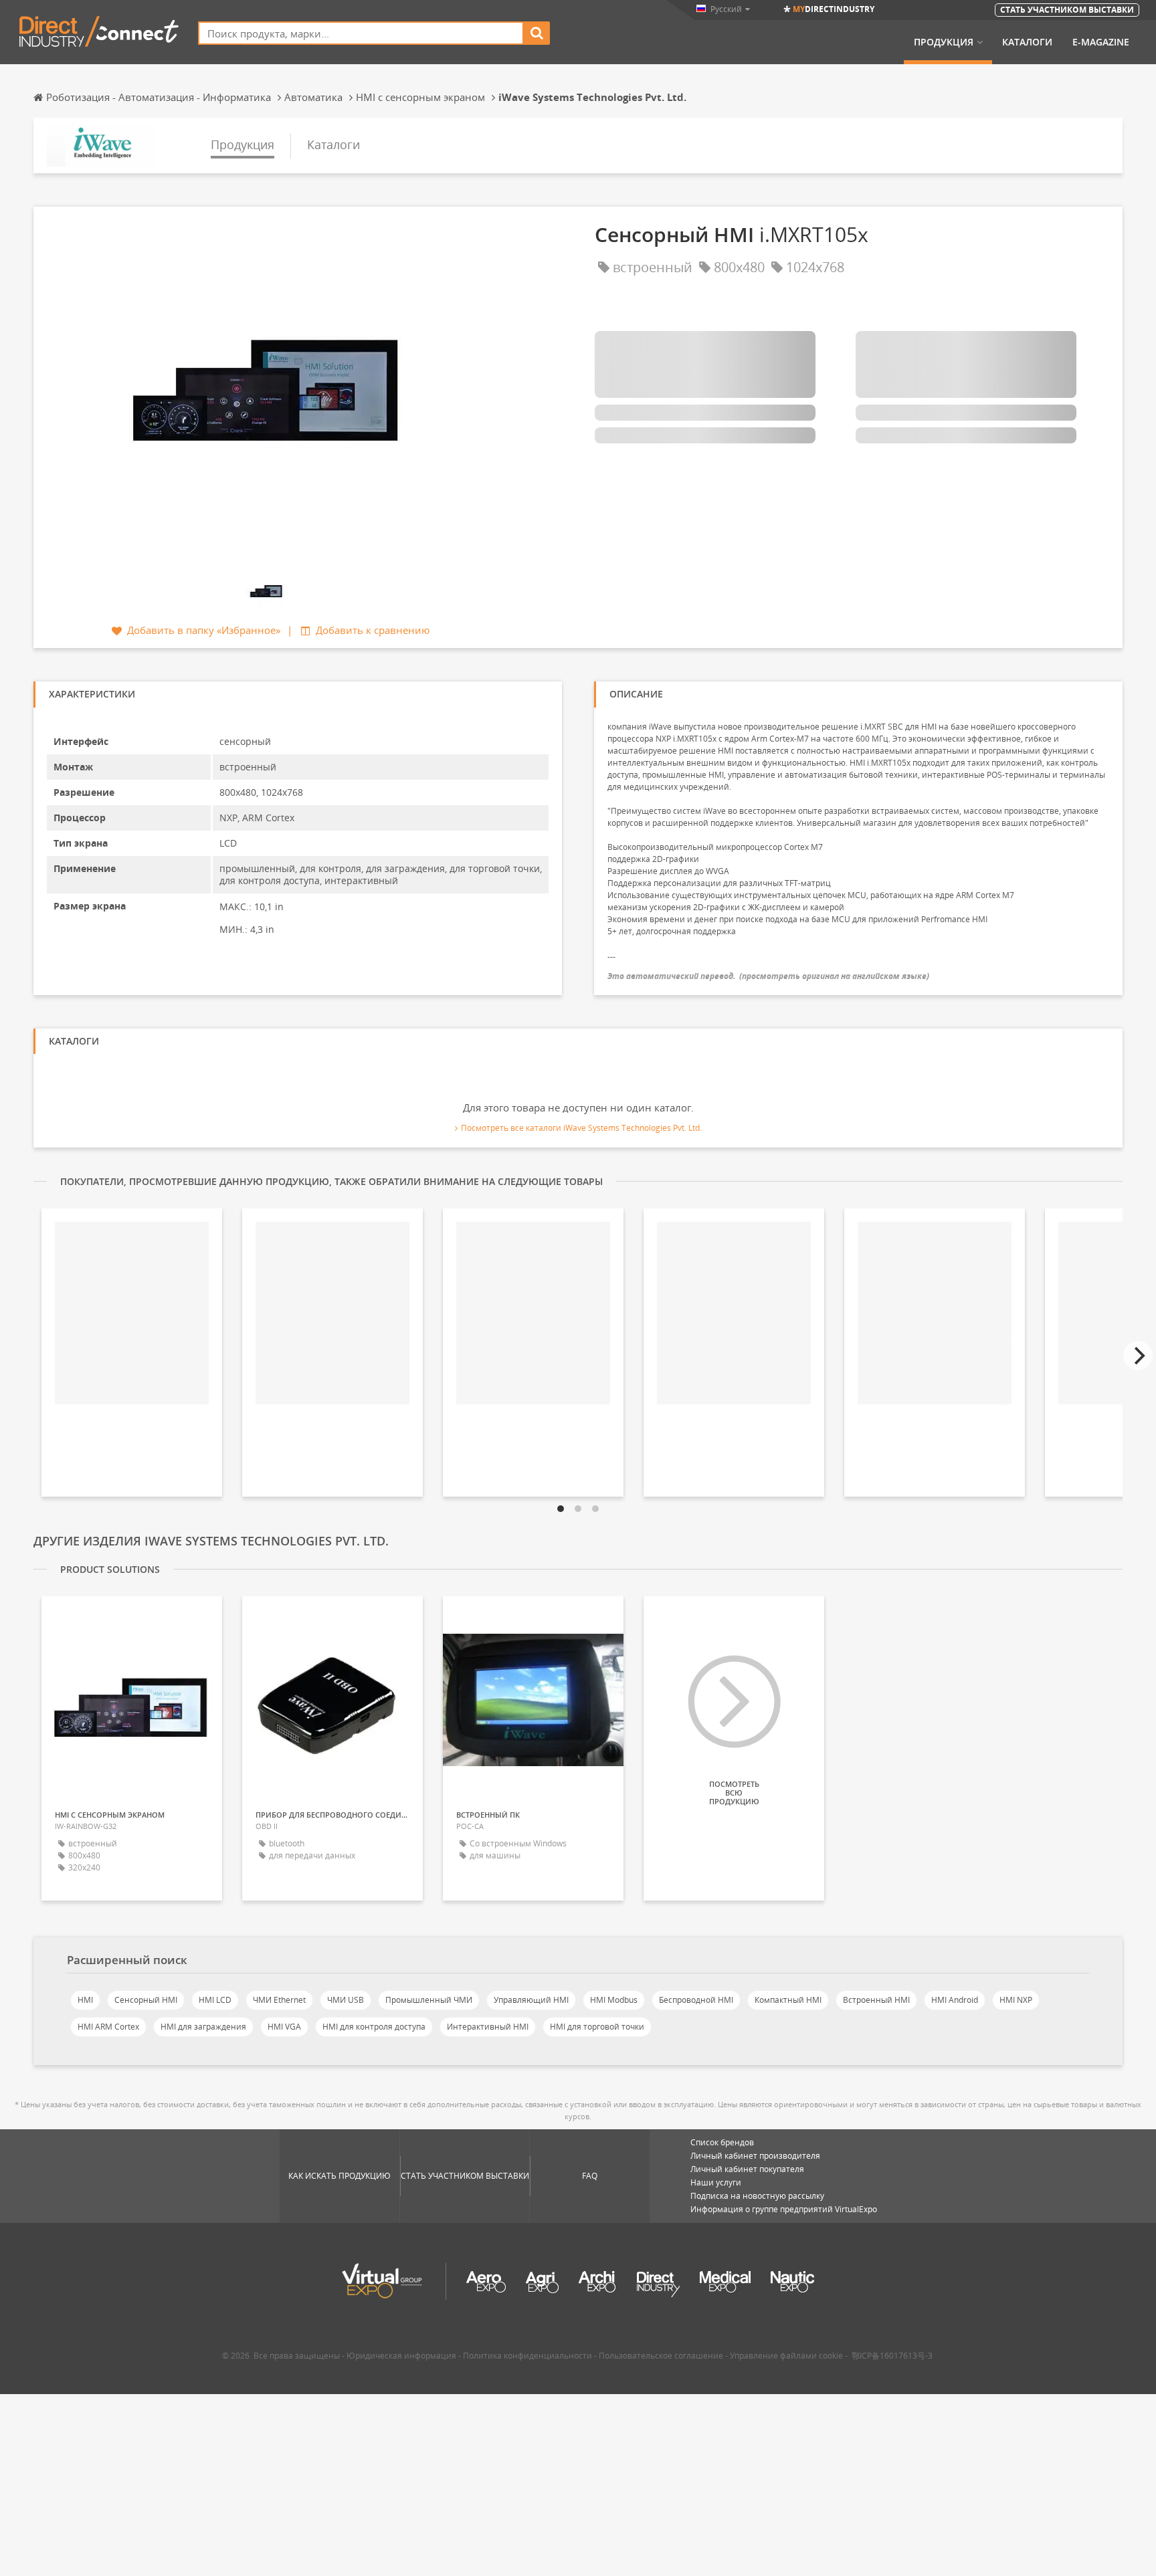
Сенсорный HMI (146, 2000)
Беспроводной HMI (696, 2000)
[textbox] (361, 33)
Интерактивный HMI (488, 2027)
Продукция (944, 42)
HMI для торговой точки (597, 2027)
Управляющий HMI (531, 2000)
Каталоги (1027, 42)
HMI (85, 2000)
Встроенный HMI (876, 2000)
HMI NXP (1016, 2000)
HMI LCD (215, 2000)
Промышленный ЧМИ (429, 2000)
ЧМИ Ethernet (279, 2000)
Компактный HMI (788, 2000)
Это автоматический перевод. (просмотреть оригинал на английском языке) (768, 976)
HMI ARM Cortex (108, 2027)
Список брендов (722, 2142)
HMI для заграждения (203, 2027)
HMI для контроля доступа (374, 2027)
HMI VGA (284, 2027)
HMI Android (955, 2000)
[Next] (1138, 1356)
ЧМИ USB (346, 2000)
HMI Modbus (614, 2000)
